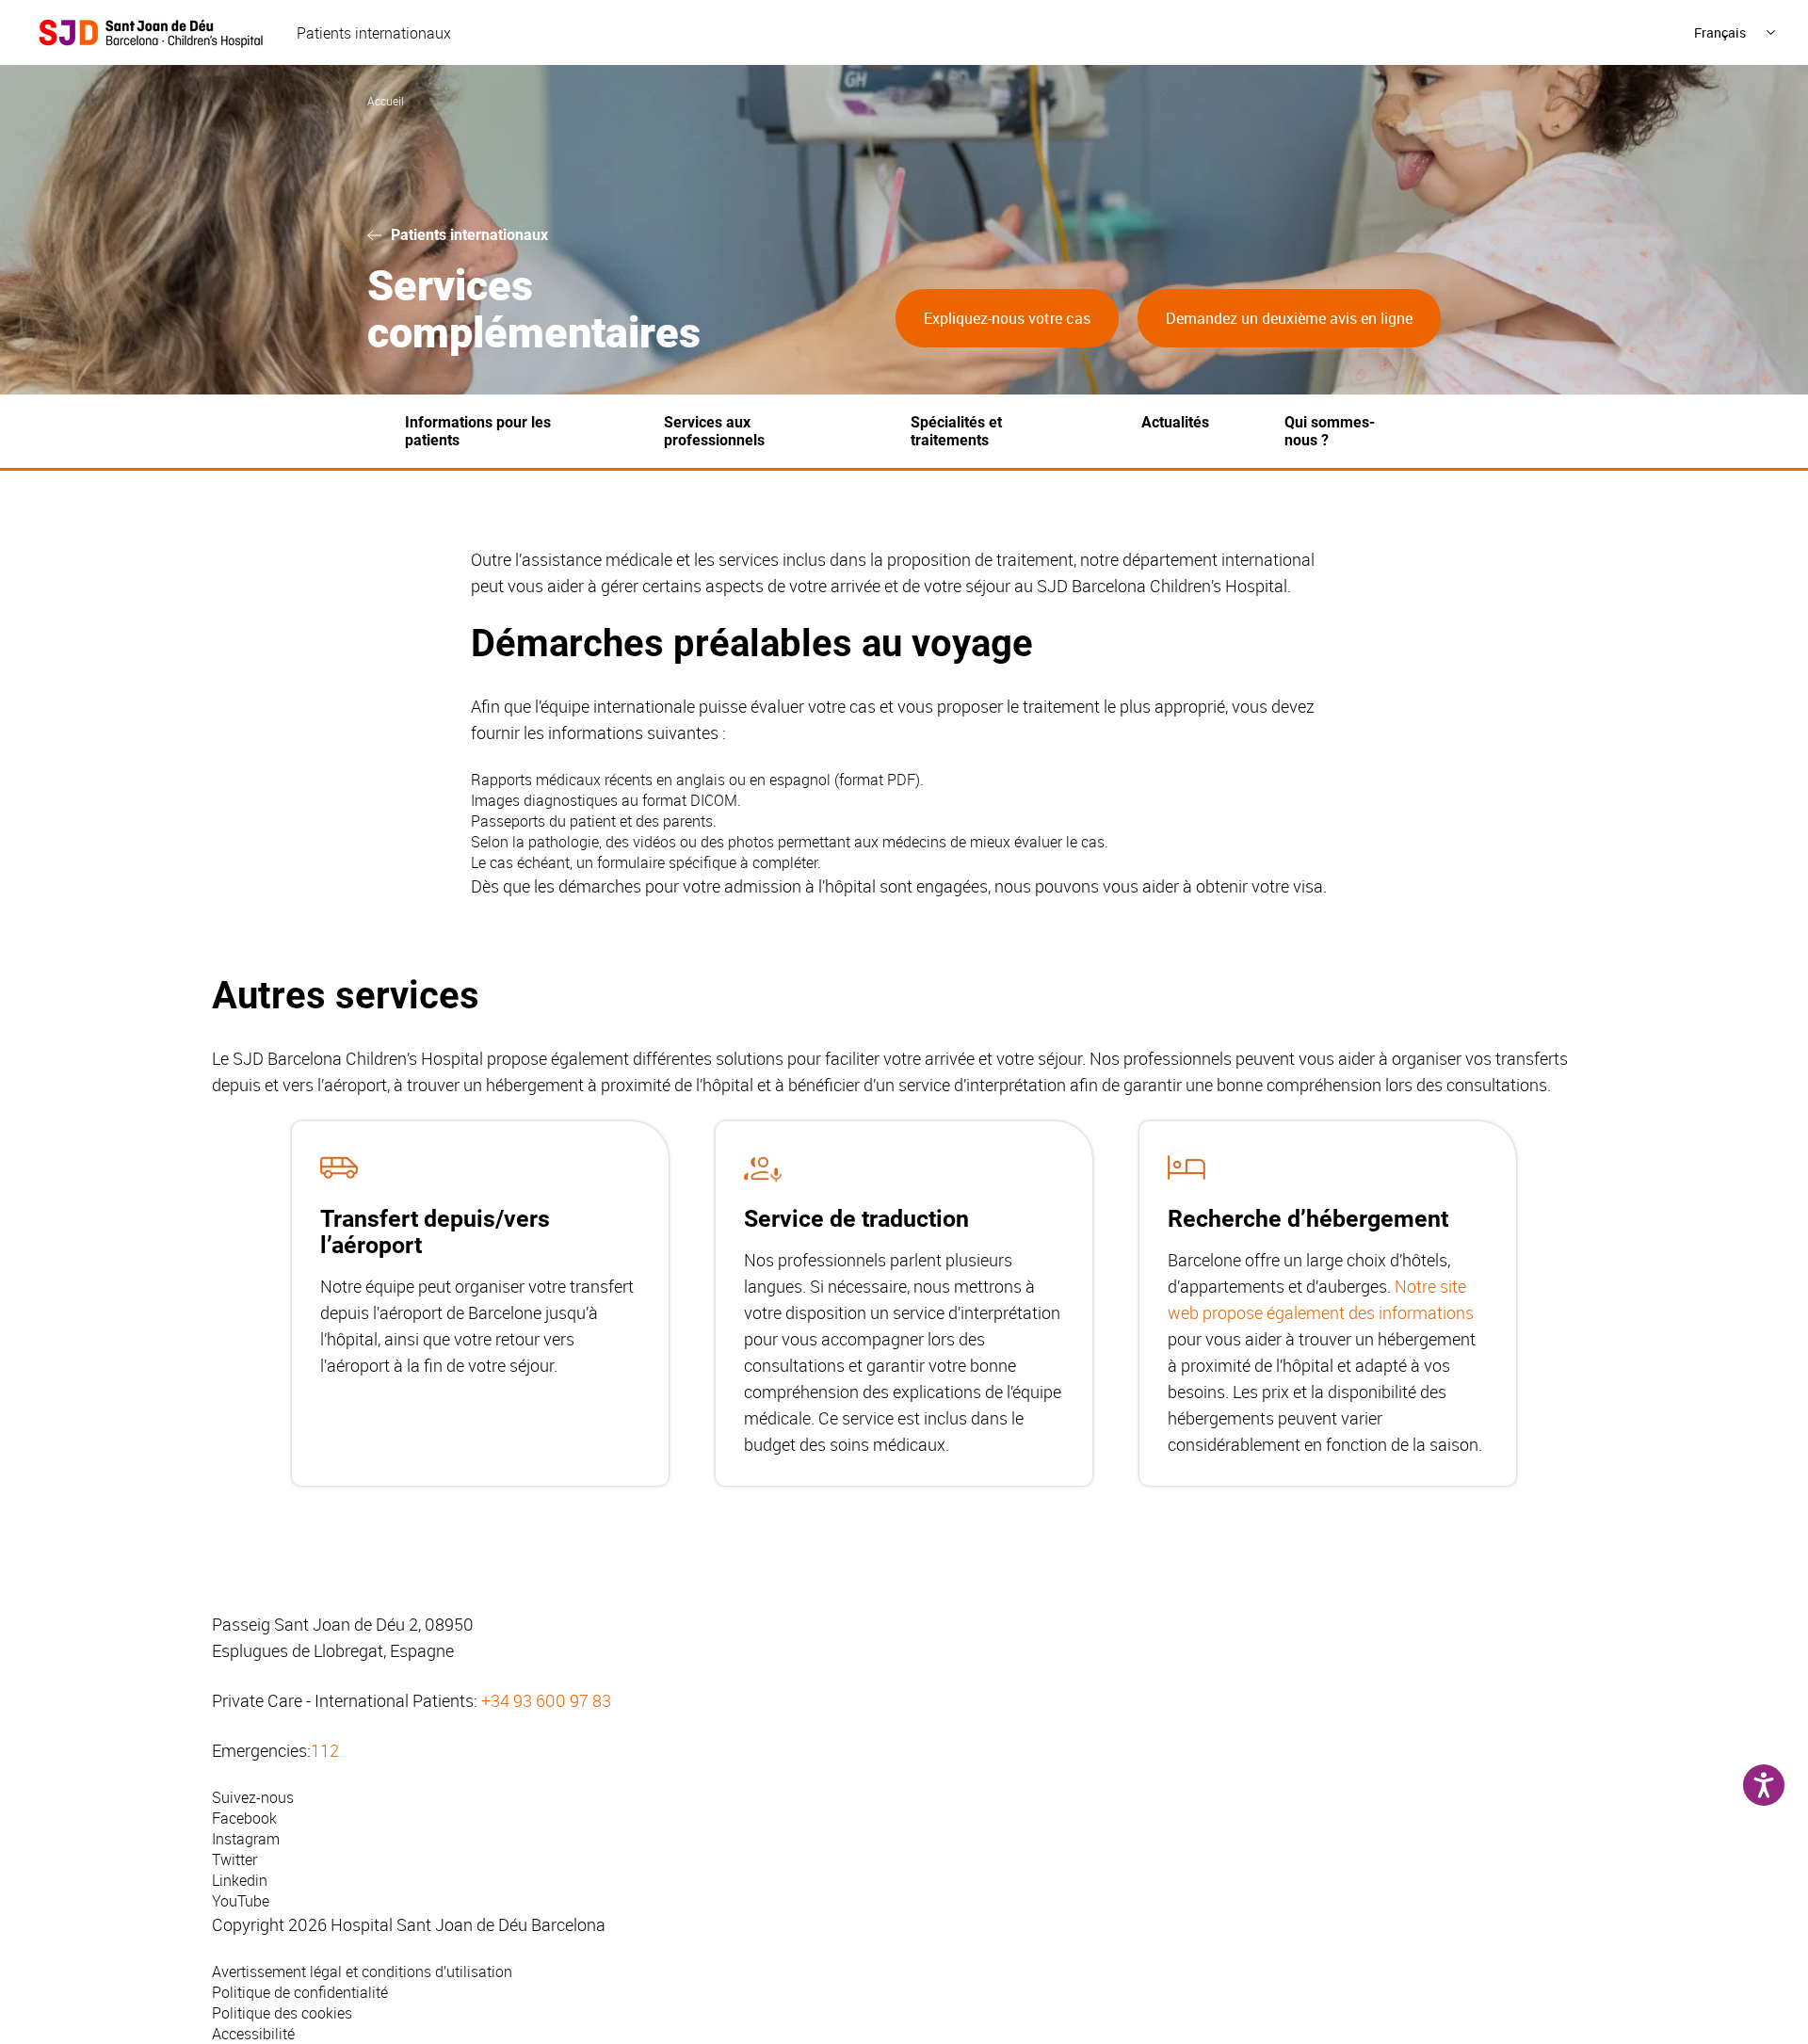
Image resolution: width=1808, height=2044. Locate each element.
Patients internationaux (374, 33)
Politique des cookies (282, 2013)
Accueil (386, 101)
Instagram (246, 1839)
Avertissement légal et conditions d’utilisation (362, 1972)
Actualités (1175, 422)
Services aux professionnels (714, 431)
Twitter (234, 1859)
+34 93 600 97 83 (546, 1700)
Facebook (244, 1818)
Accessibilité (253, 2034)
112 (325, 1750)
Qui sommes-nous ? (1330, 431)
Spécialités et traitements (956, 431)
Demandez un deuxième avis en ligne (1289, 318)
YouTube (241, 1901)
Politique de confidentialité (300, 1992)
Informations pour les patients (478, 431)
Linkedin (240, 1880)
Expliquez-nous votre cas (1007, 318)
